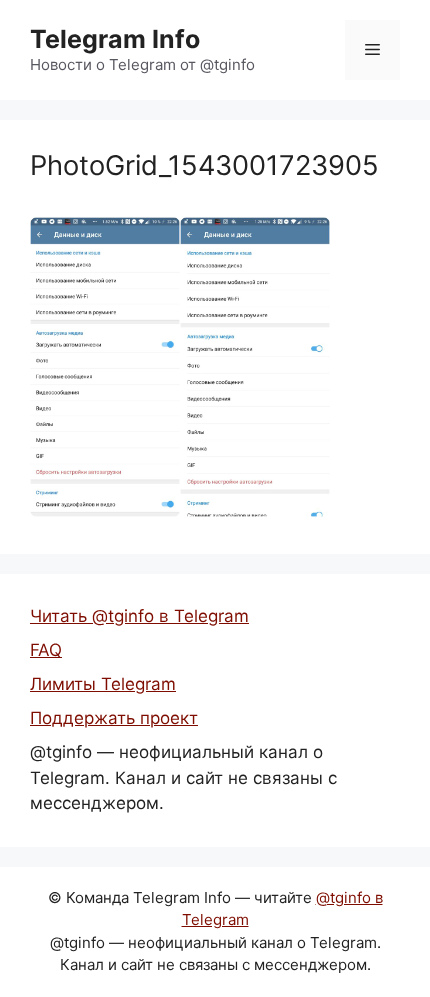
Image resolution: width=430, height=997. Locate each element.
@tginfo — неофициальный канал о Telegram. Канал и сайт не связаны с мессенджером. (183, 777)
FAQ (46, 650)
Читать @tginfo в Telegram (139, 616)
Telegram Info (115, 39)
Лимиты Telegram (103, 684)
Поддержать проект (114, 718)
